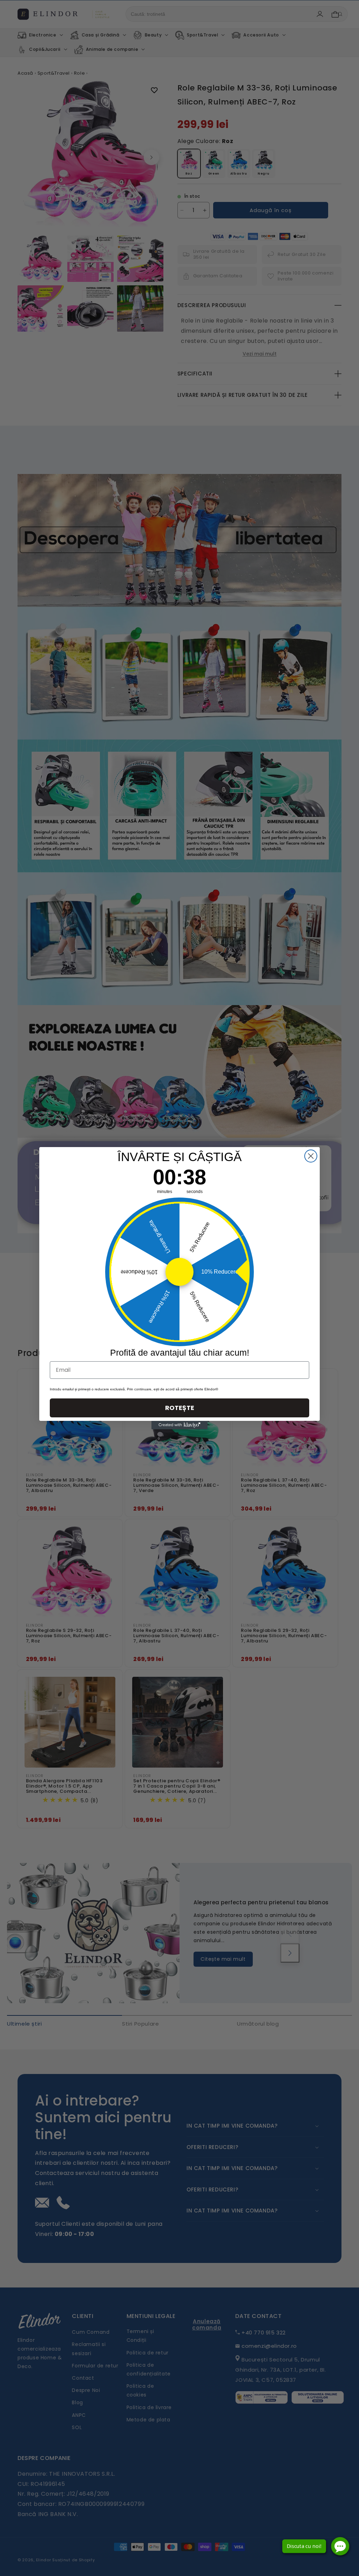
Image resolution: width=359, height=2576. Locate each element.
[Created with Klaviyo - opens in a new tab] (179, 1425)
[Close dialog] (311, 1156)
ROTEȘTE (180, 1408)
